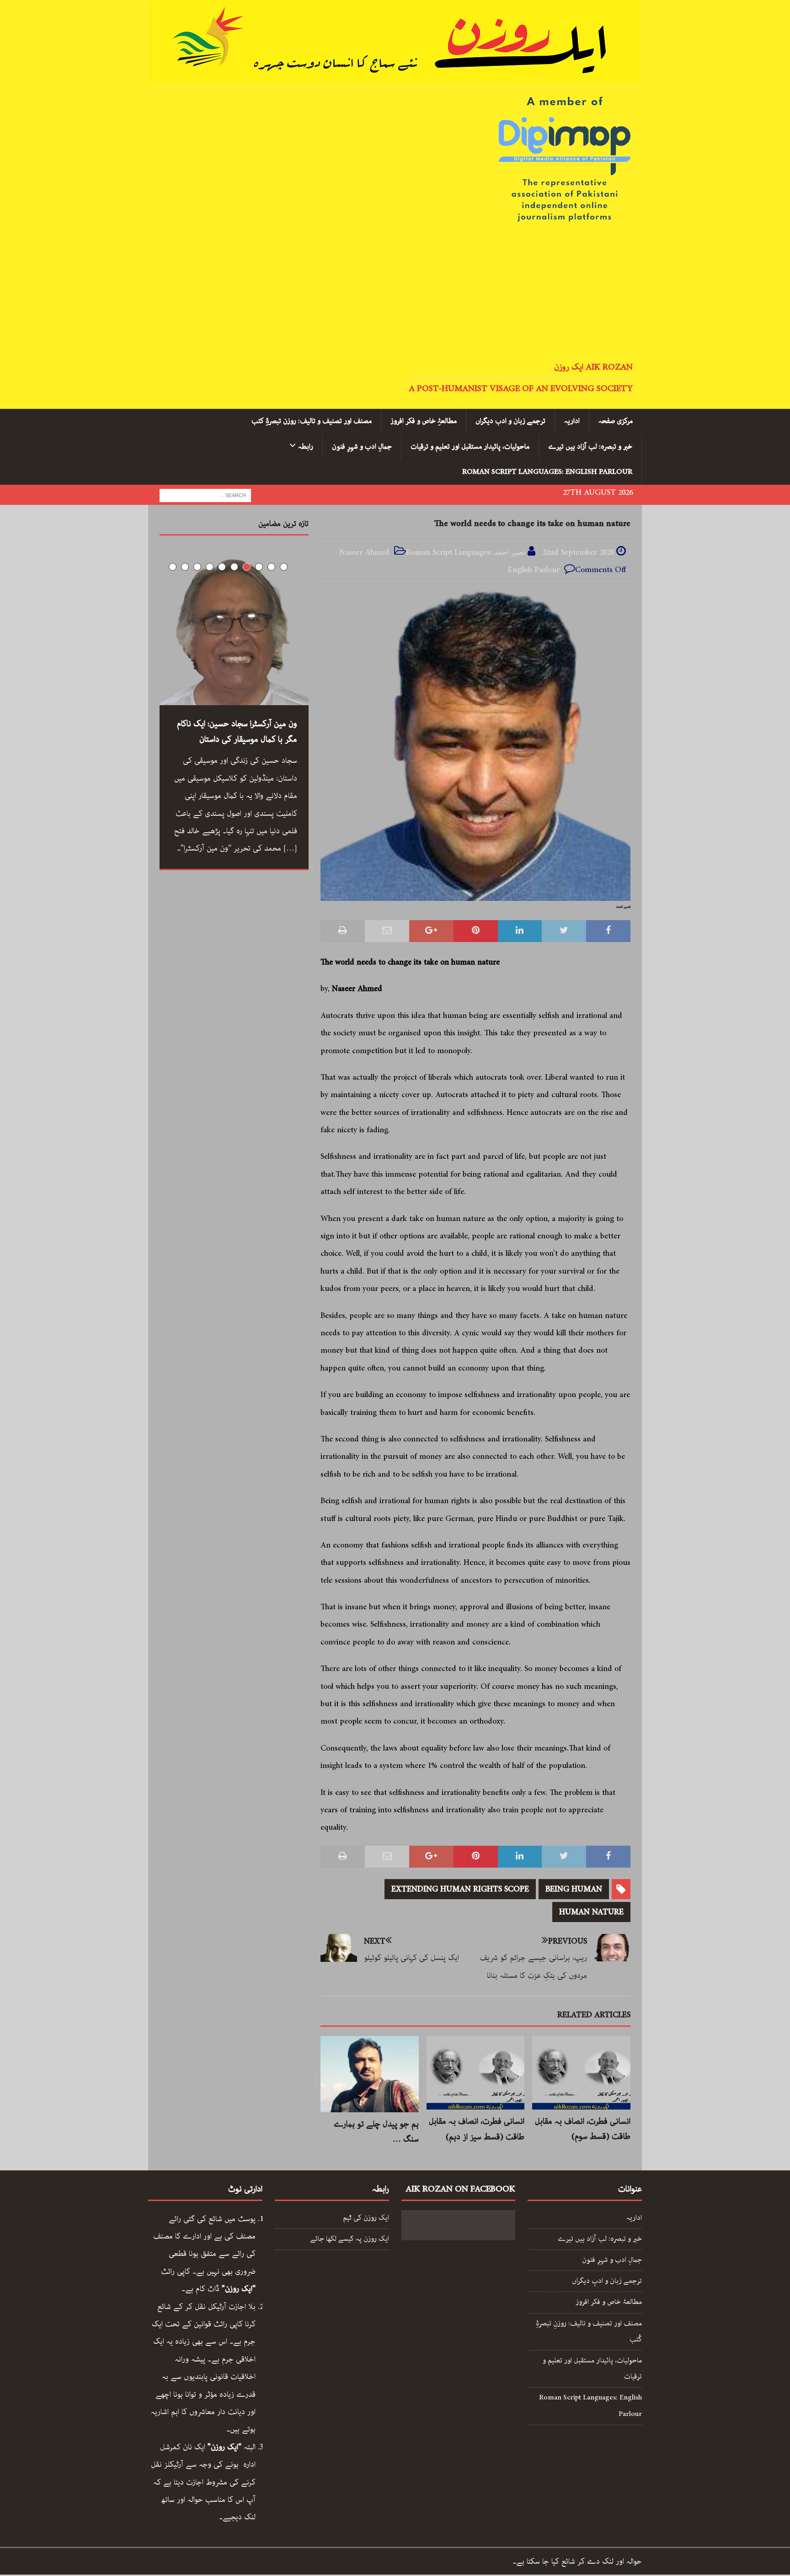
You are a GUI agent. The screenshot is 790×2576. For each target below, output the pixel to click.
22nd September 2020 (578, 552)
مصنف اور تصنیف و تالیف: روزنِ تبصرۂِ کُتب (589, 2332)
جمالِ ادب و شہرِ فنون (362, 447)
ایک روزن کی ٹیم (366, 2218)
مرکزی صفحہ (616, 421)
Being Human (574, 1889)
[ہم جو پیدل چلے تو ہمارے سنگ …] (370, 2074)
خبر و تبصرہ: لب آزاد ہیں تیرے (590, 447)
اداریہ (572, 421)
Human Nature (591, 1912)
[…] (290, 848)
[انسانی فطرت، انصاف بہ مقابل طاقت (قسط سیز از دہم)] (476, 2073)
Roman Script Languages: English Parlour (547, 472)
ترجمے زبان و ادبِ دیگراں (607, 2281)
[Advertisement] (395, 293)
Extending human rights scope (460, 1889)
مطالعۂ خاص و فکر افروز (609, 2302)
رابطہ (306, 447)
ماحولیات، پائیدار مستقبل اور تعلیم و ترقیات (470, 447)
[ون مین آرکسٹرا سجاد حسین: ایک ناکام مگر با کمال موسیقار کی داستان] (234, 631)
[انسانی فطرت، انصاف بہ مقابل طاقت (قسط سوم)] (581, 2073)
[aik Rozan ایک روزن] (395, 74)
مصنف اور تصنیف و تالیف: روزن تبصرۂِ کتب (312, 421)
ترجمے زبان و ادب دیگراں (510, 421)
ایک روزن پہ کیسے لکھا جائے (350, 2239)
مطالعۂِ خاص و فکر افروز (424, 421)
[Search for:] (205, 495)
